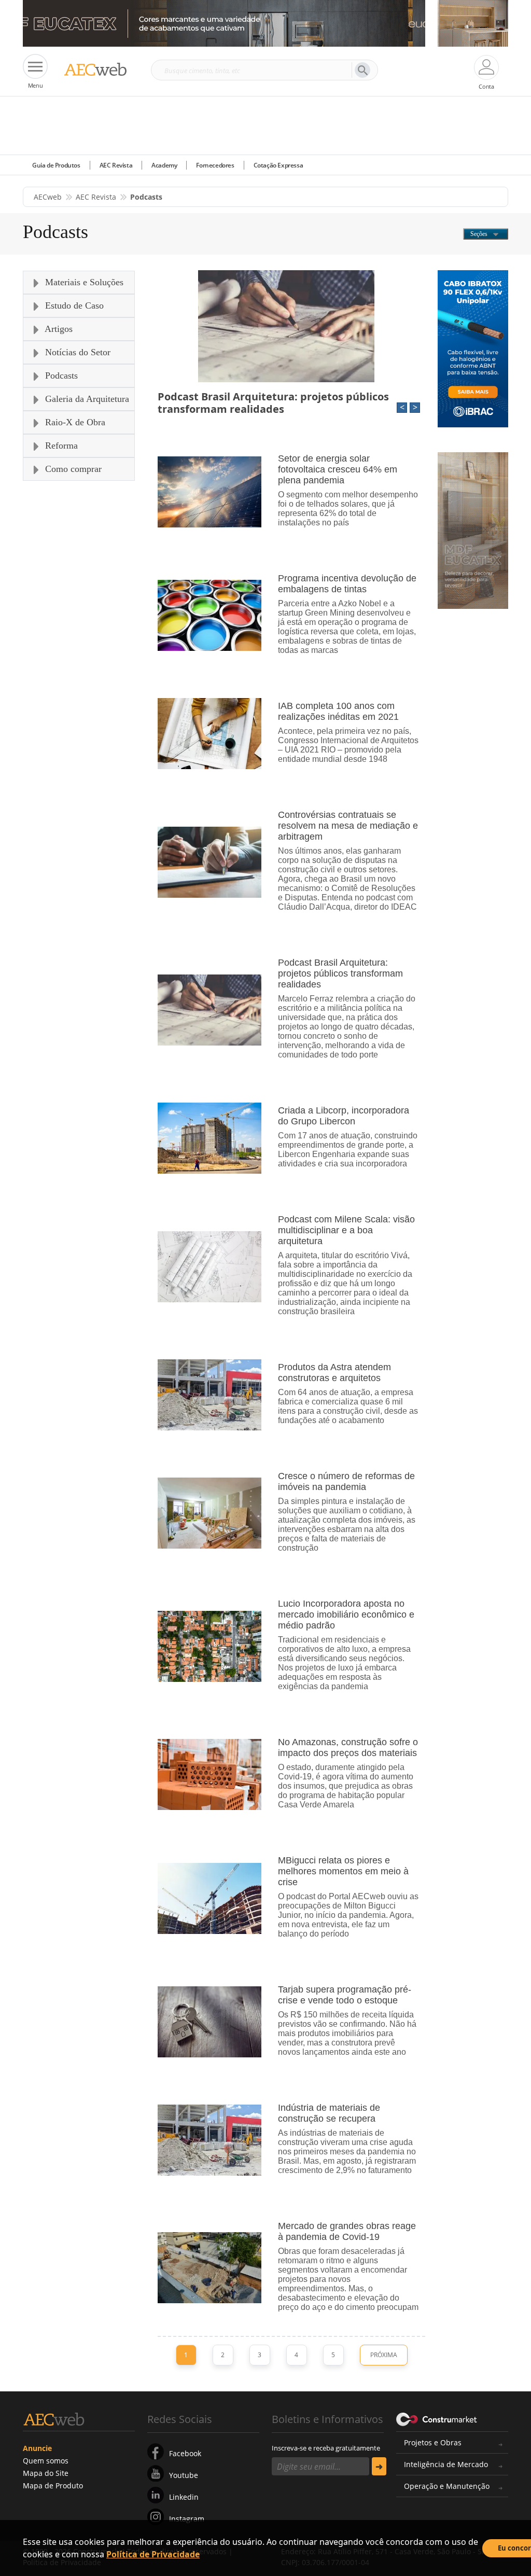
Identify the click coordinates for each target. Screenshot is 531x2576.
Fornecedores (215, 165)
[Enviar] (379, 2466)
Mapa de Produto (53, 2486)
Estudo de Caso (73, 305)
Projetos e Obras (433, 2442)
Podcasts (60, 375)
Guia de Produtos (56, 165)
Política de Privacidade (153, 2554)
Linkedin (184, 2497)
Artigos (58, 329)
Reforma (60, 445)
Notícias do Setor (76, 352)
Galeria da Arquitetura (86, 399)
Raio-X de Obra (74, 422)
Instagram (187, 2519)
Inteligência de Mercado (446, 2464)
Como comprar (72, 469)
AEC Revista (116, 165)
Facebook (185, 2453)
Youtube (184, 2475)
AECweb (48, 197)
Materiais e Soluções (83, 282)
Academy (164, 165)
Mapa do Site (46, 2473)
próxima (384, 2355)
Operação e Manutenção (447, 2486)
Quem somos (46, 2461)
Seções (480, 234)
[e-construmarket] (437, 2418)
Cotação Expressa (278, 165)
